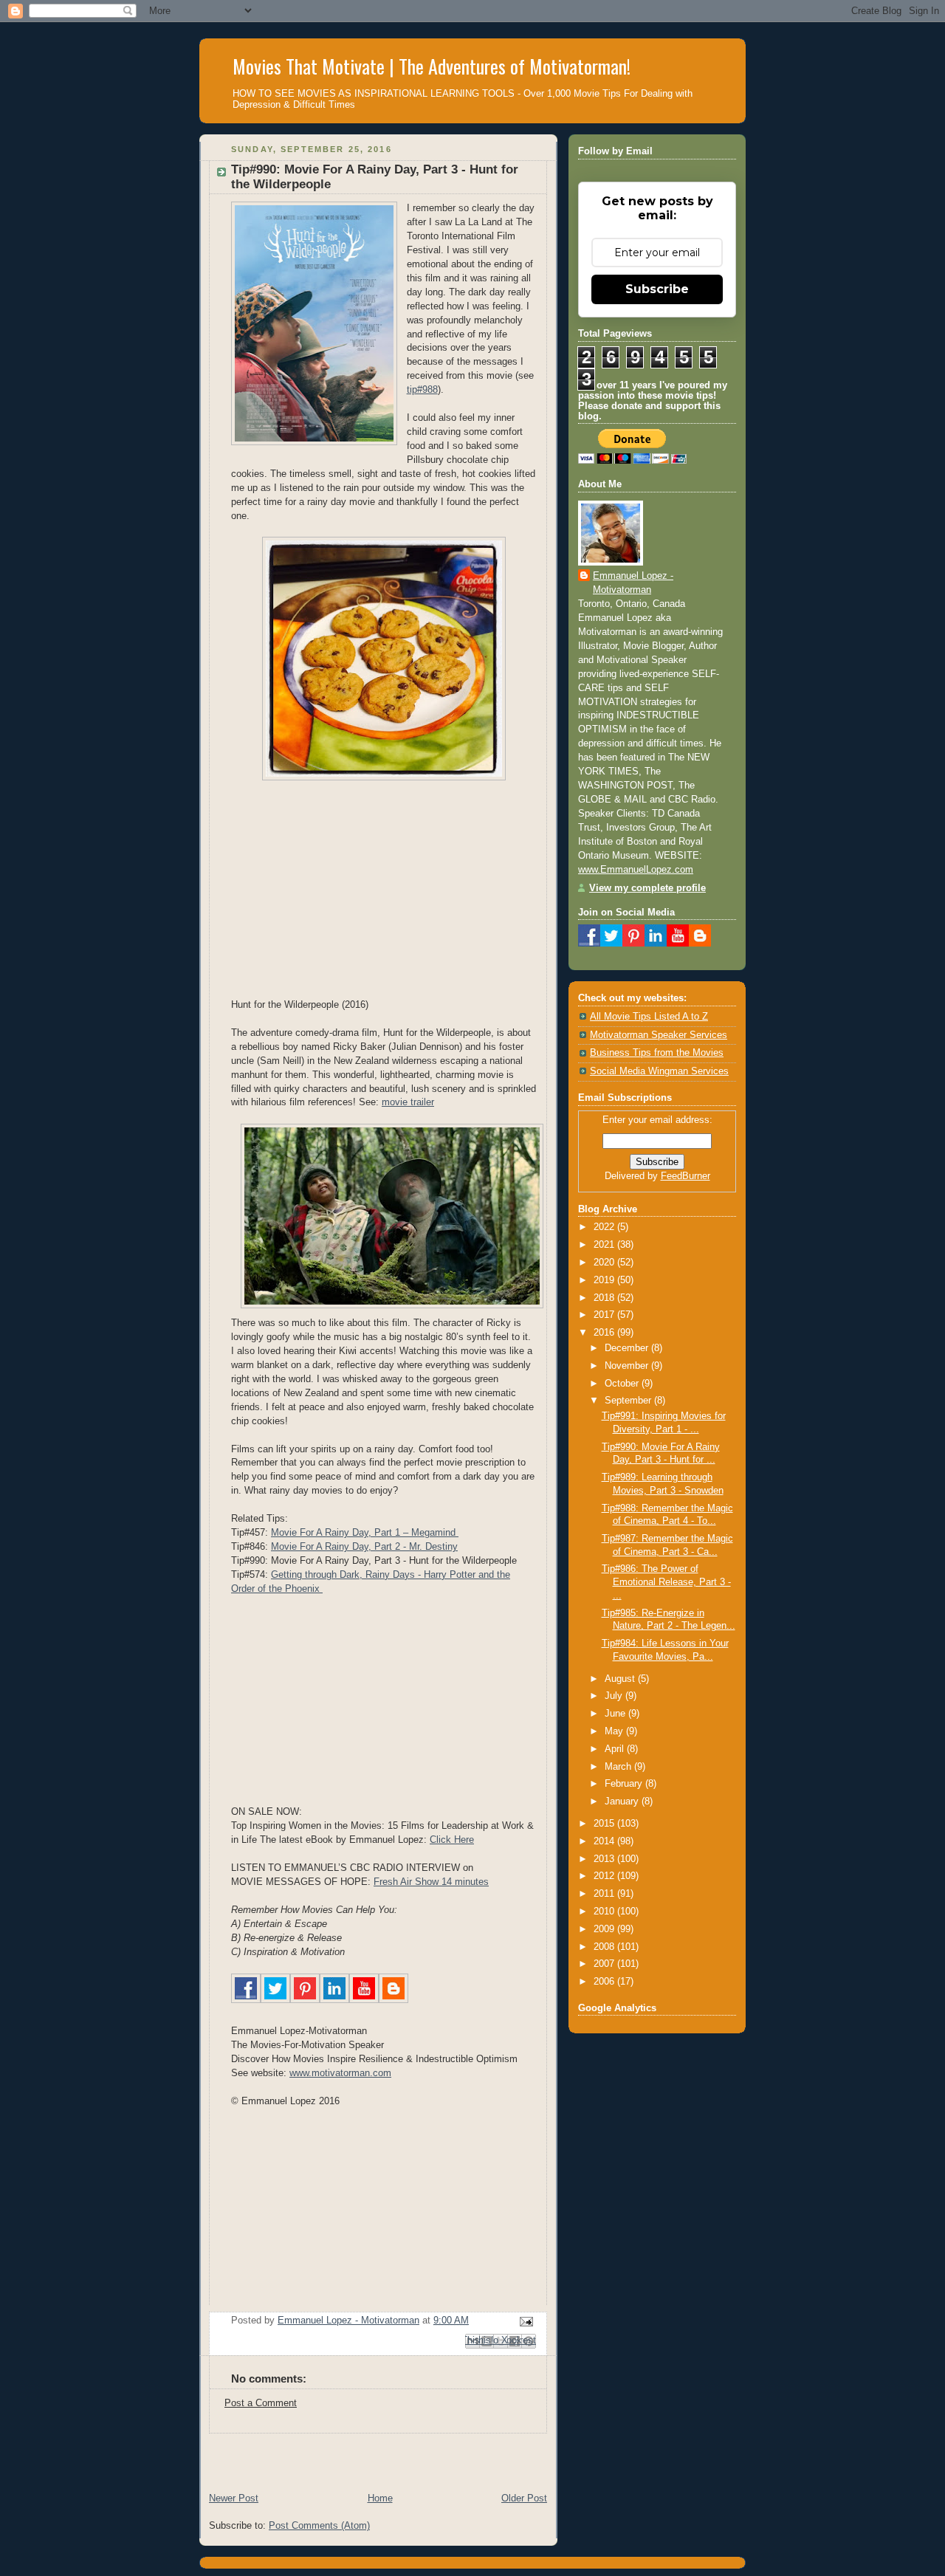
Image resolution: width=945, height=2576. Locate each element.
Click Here (452, 1840)
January (623, 1802)
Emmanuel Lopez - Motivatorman (633, 583)
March (619, 1767)
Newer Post (234, 2498)
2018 (605, 1298)
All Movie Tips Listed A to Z (649, 1017)
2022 (605, 1227)
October (623, 1384)
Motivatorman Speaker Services (659, 1035)
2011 (605, 1894)
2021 (605, 1245)
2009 (605, 1929)
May (615, 1731)
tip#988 (422, 390)
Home (380, 2498)
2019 (605, 1280)
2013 (605, 1859)
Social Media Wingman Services (659, 1071)
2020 (605, 1263)
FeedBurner (685, 1176)
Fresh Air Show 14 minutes (431, 1882)
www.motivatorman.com (340, 2073)
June (616, 1714)
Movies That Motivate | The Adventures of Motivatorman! (432, 66)
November (628, 1366)
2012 (605, 1876)
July (615, 1696)
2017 (605, 1315)
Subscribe (657, 289)
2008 (605, 1947)
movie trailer (408, 1102)
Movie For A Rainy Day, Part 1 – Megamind (365, 1533)
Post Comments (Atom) (319, 2526)
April (616, 1749)
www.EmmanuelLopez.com (636, 870)
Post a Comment (261, 2403)
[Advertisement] (372, 2456)
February (625, 1784)
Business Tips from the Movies (657, 1053)
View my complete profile (647, 888)
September (629, 1401)
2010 (605, 1912)
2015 (605, 1824)
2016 (605, 1333)
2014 (605, 1841)
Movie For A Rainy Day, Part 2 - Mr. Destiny (364, 1547)
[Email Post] (524, 2321)
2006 (605, 1982)
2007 (605, 1964)
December (628, 1348)
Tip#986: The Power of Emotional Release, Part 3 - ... (666, 1582)
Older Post (524, 2498)
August (621, 1679)
